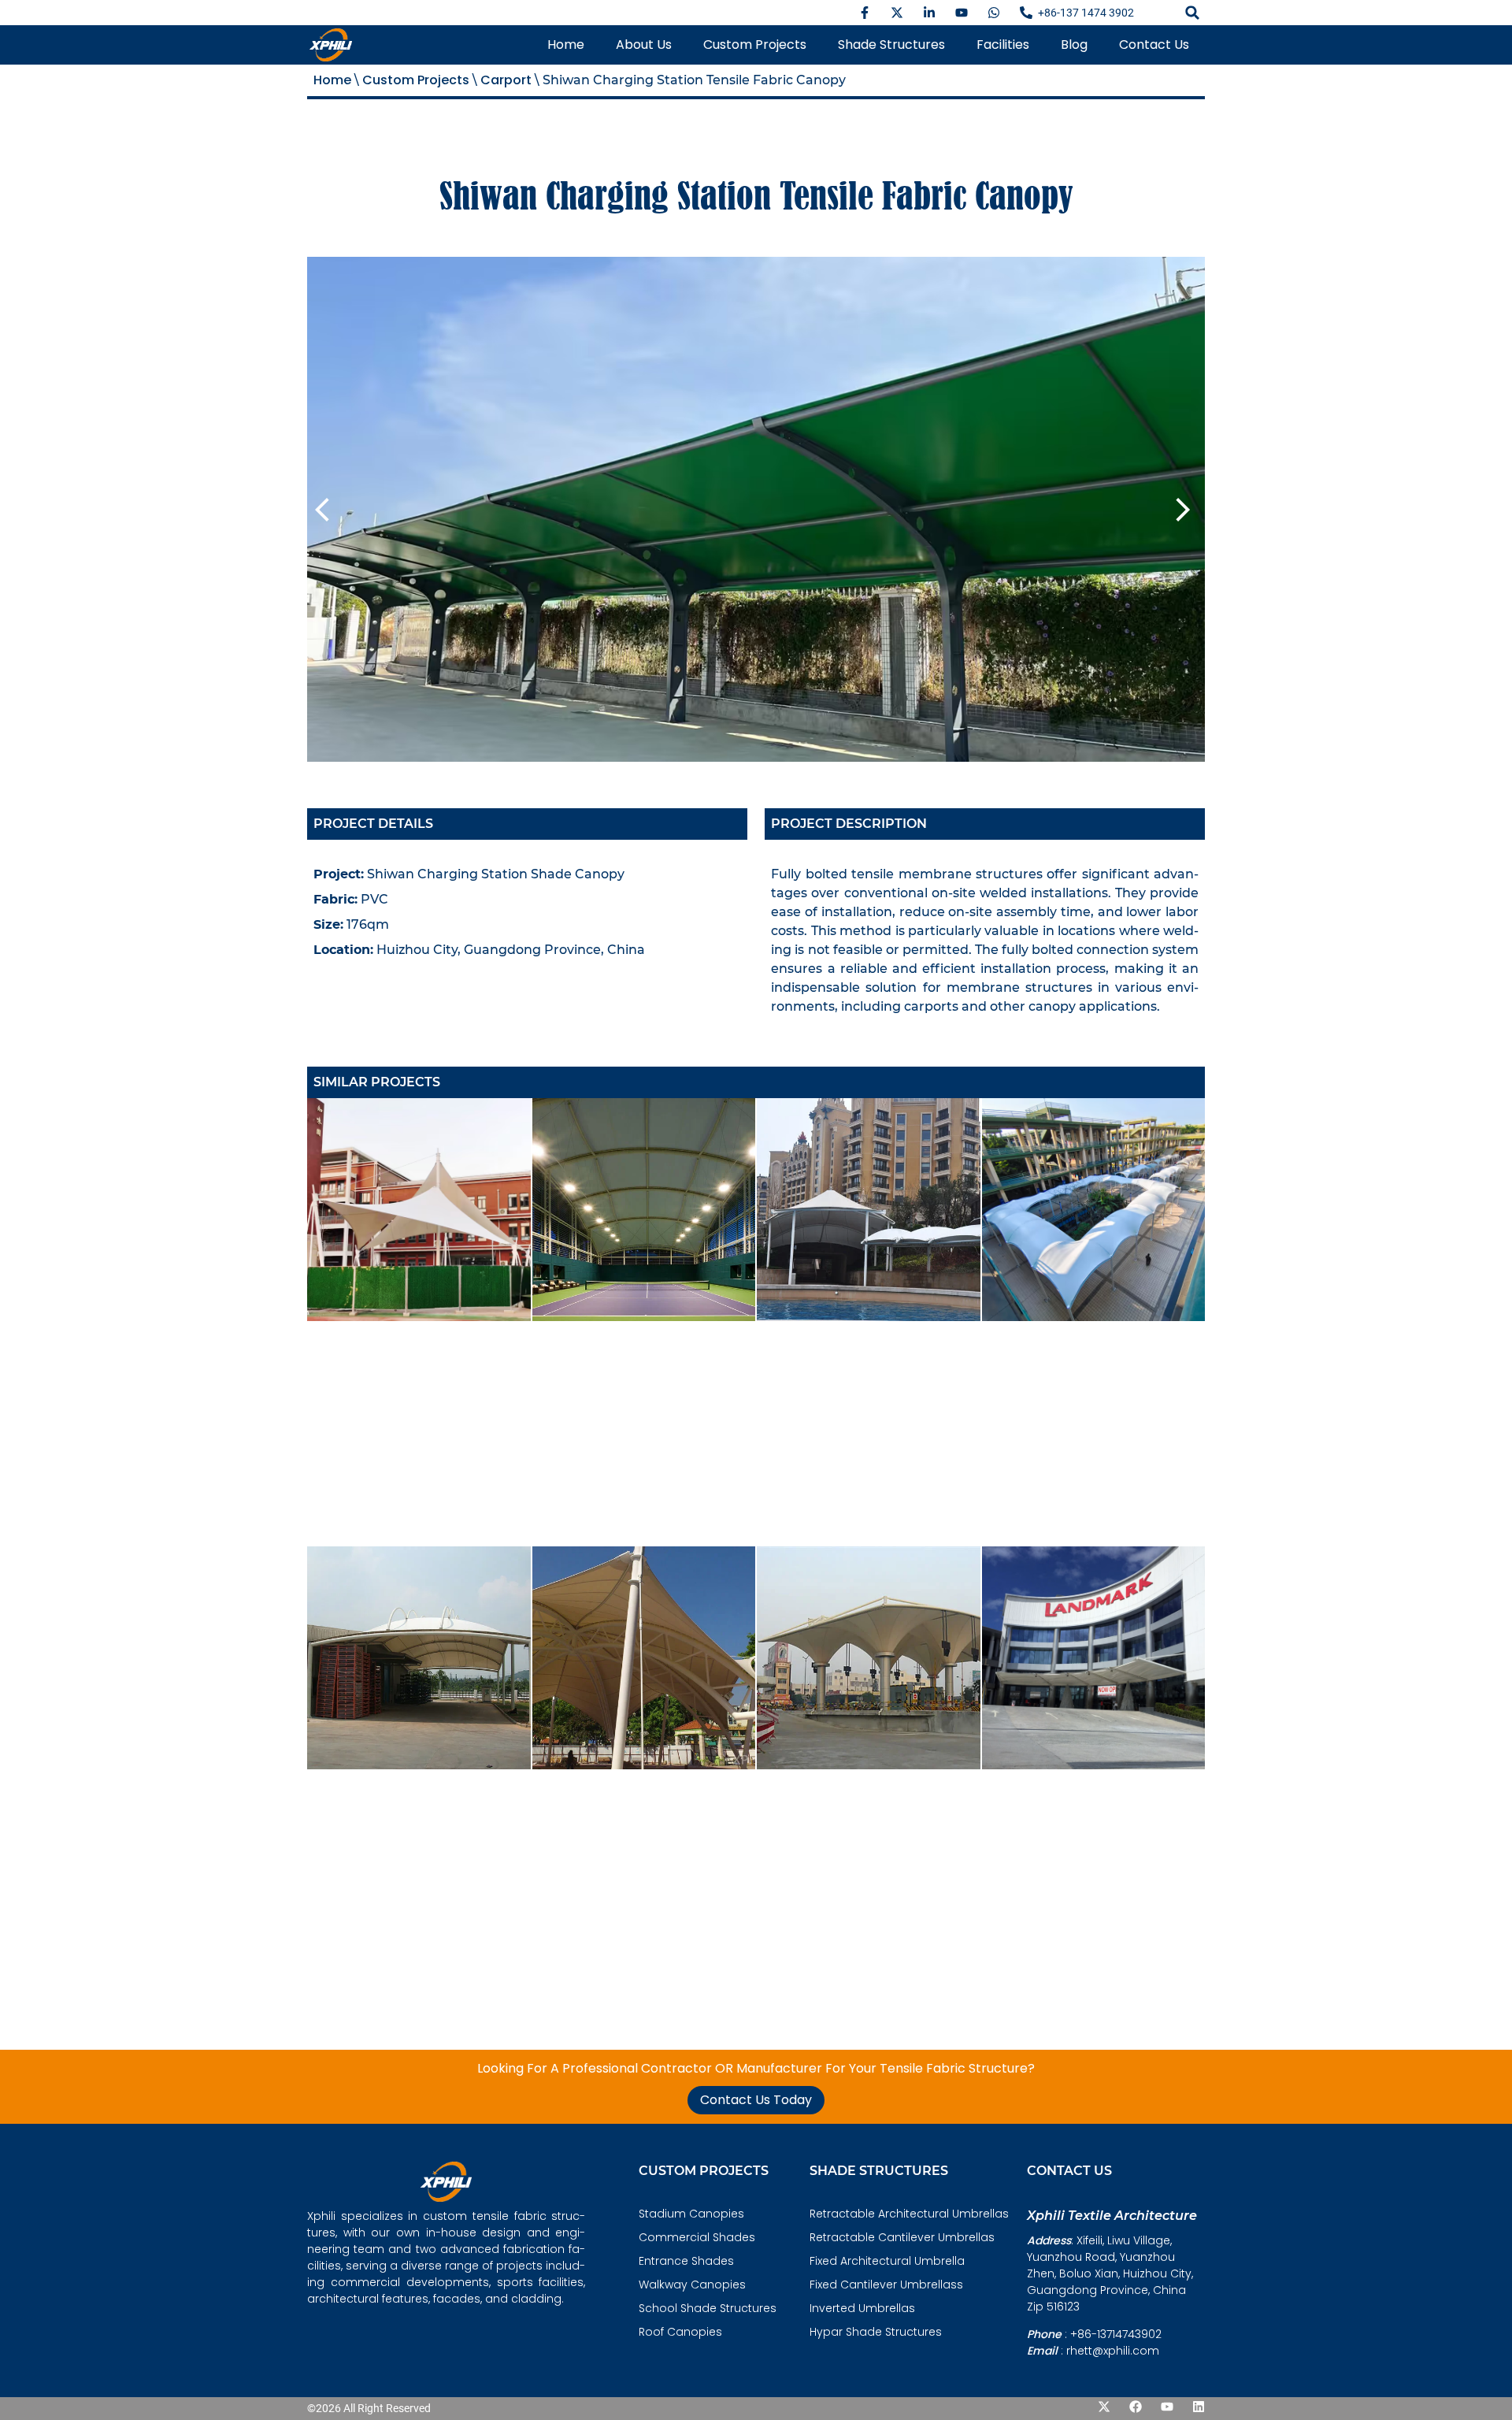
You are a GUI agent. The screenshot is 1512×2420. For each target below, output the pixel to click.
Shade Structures (891, 45)
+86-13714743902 (1116, 2334)
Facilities (1003, 45)
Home (566, 45)
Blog (1074, 45)
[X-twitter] (1104, 2407)
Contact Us (1154, 45)
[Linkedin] (1199, 2407)
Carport (506, 80)
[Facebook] (1136, 2407)
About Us (644, 45)
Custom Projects (755, 45)
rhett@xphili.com (1113, 2351)
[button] (1192, 13)
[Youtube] (1167, 2407)
